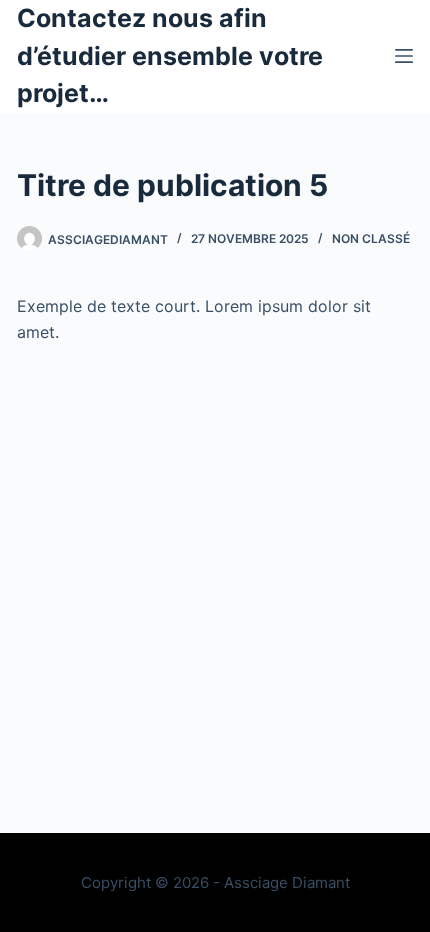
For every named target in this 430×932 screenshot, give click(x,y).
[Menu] (404, 56)
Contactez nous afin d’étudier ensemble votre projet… (170, 55)
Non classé (371, 238)
